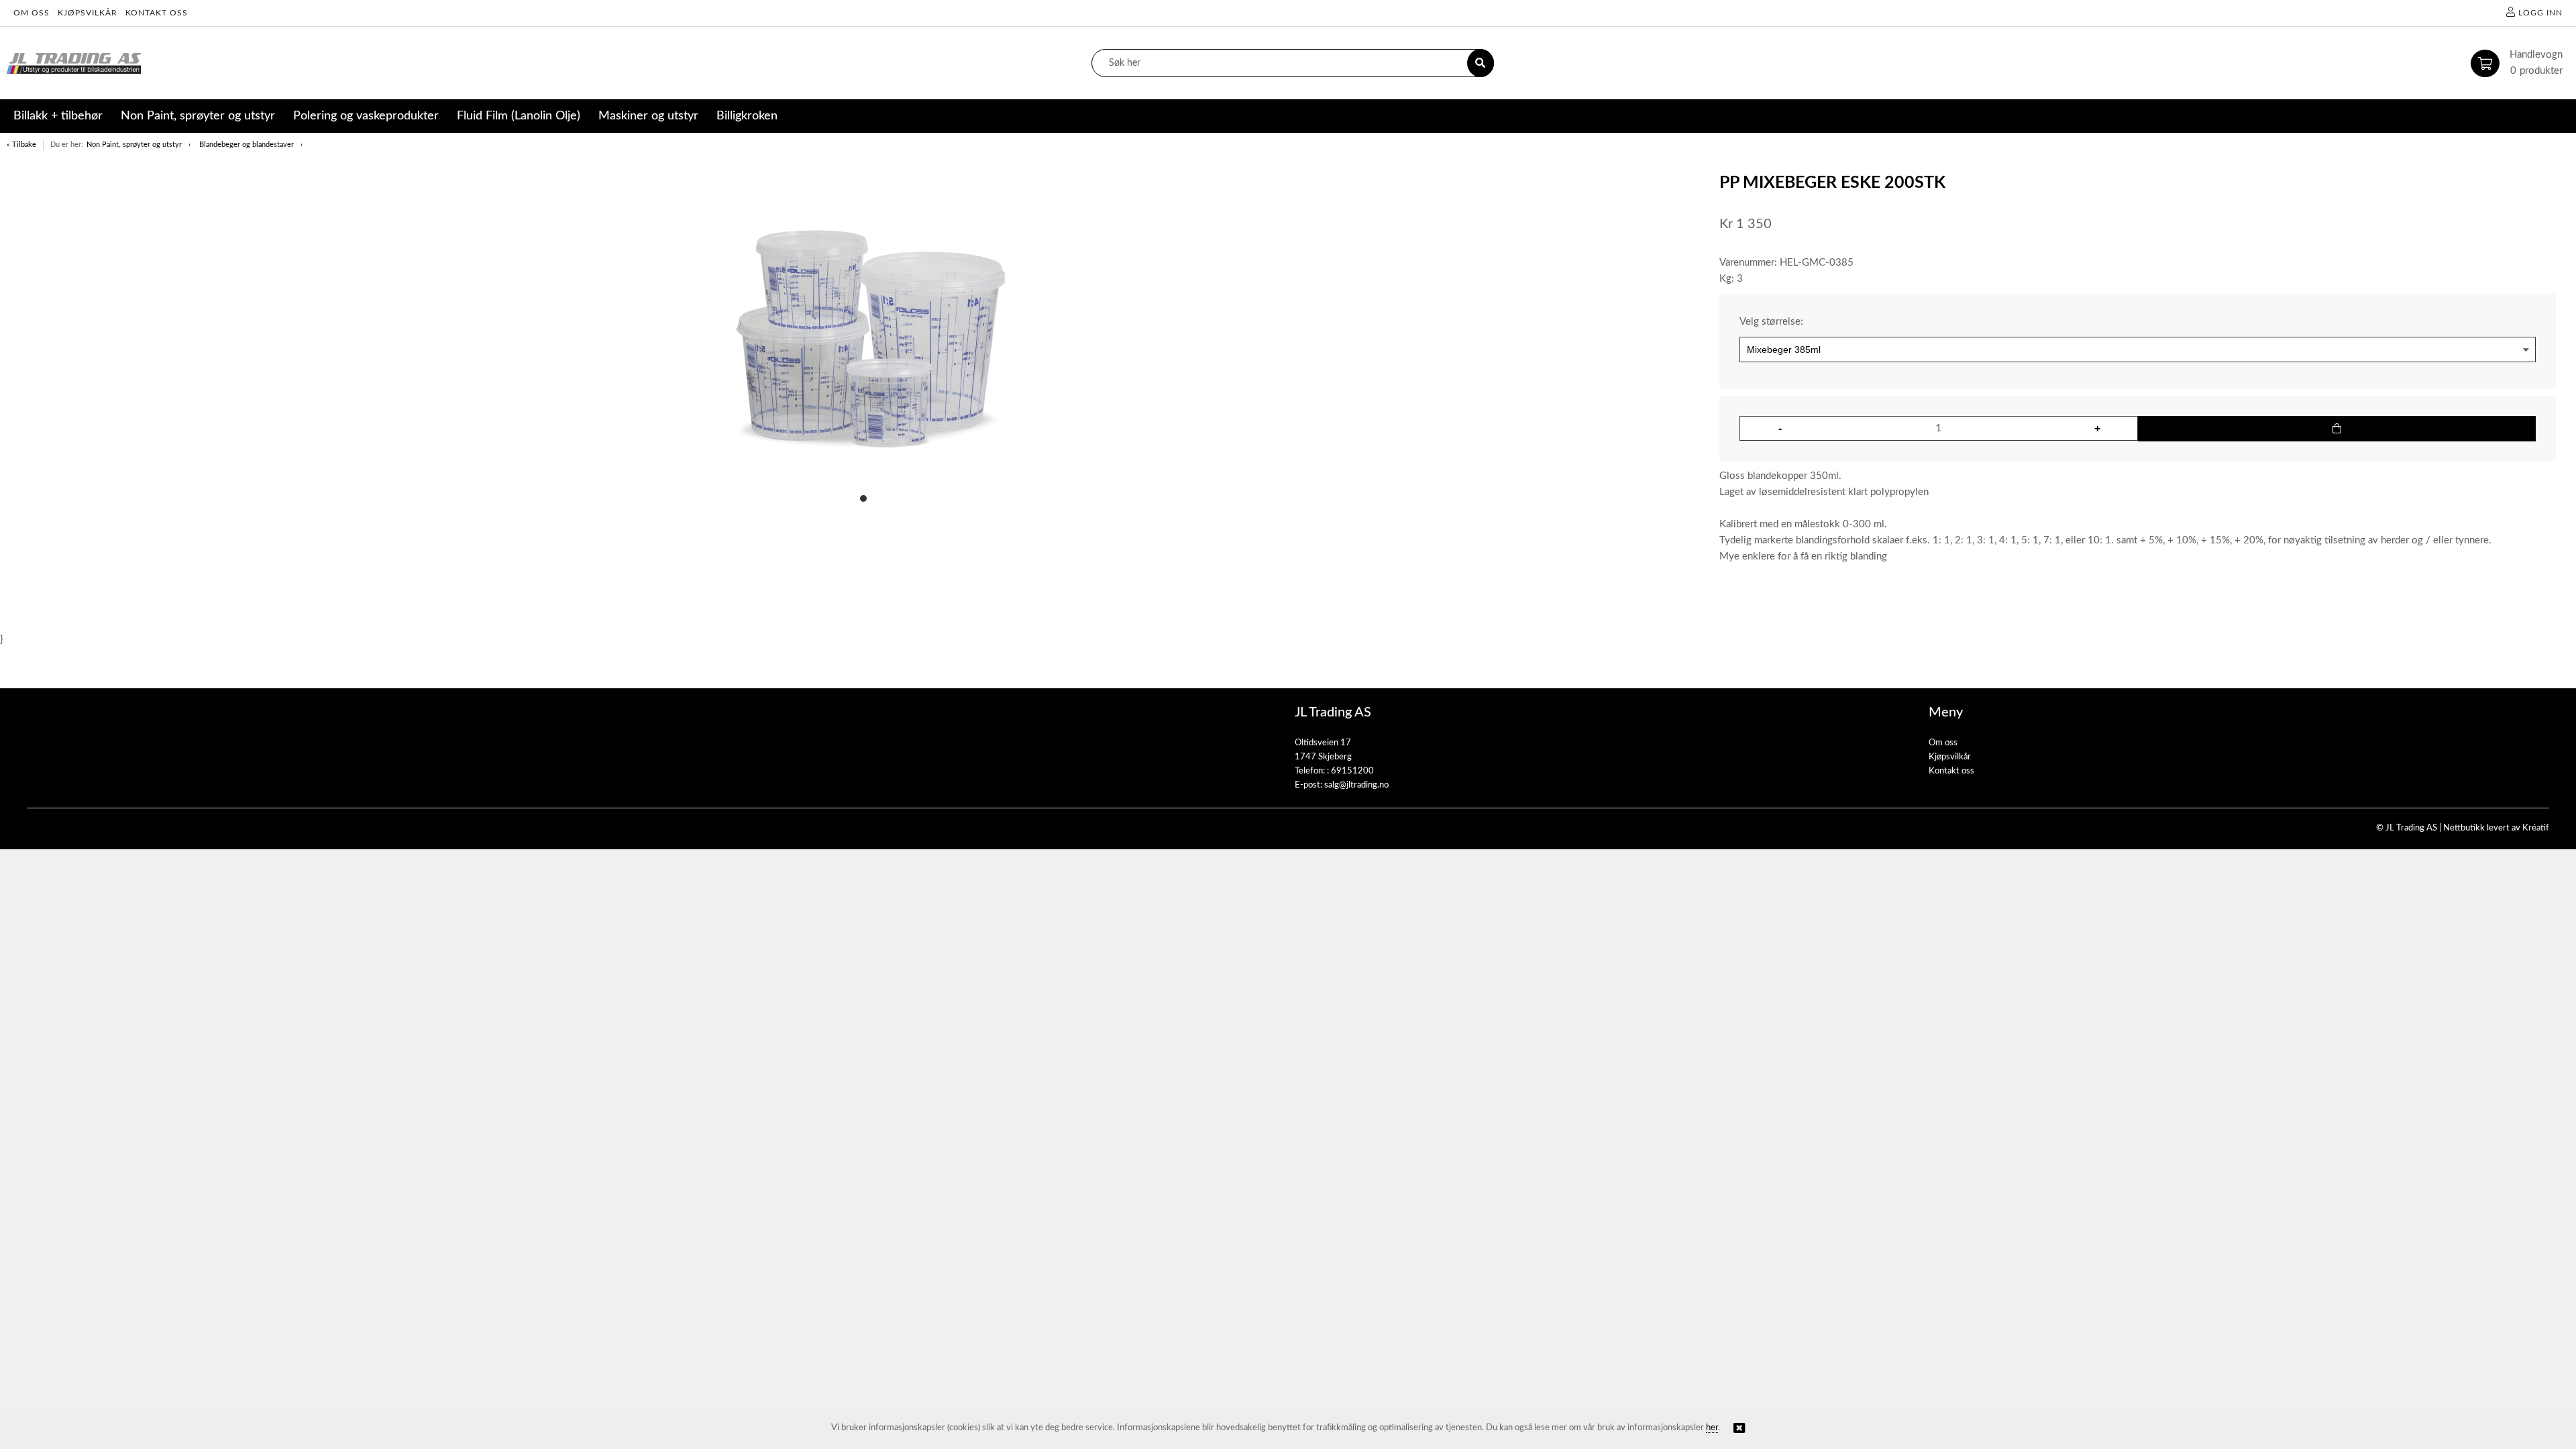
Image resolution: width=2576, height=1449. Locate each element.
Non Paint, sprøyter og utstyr (134, 145)
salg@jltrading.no (1356, 785)
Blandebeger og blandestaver (247, 145)
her (1712, 1428)
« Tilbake (21, 145)
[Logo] (74, 63)
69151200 (1352, 771)
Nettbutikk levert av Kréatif (2496, 828)
